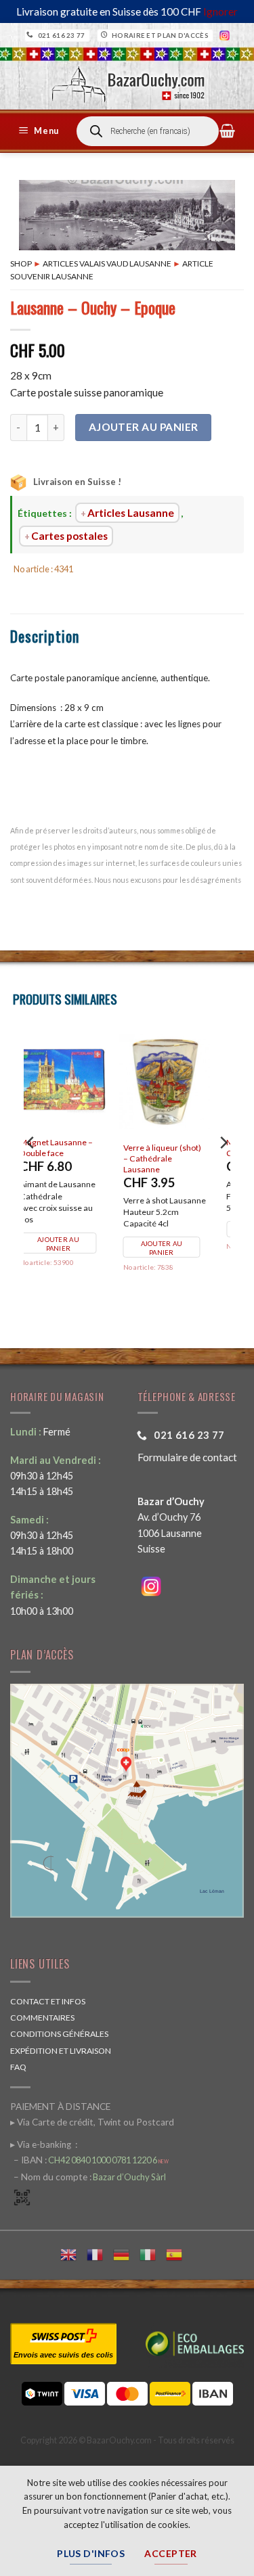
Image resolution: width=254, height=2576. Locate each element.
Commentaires (42, 2018)
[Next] (223, 1170)
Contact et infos (48, 2001)
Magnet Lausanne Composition (73, 1148)
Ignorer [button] (220, 11)
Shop (21, 263)
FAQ (18, 2067)
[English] (73, 2253)
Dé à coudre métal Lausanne (177, 1148)
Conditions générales (59, 2034)
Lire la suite (70, 1228)
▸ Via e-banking (42, 2144)
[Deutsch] (126, 2253)
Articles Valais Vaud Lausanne (107, 263)
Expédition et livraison (61, 2051)
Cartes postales (69, 536)
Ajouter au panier (144, 427)
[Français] (100, 2253)
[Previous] (31, 1170)
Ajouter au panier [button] (181, 1221)
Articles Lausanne (131, 513)
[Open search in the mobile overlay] (148, 131)
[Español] (179, 2253)
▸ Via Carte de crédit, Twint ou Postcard (92, 2122)
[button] (41, 131)
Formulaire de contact (187, 1457)
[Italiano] (153, 2253)
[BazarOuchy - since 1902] (127, 80)
